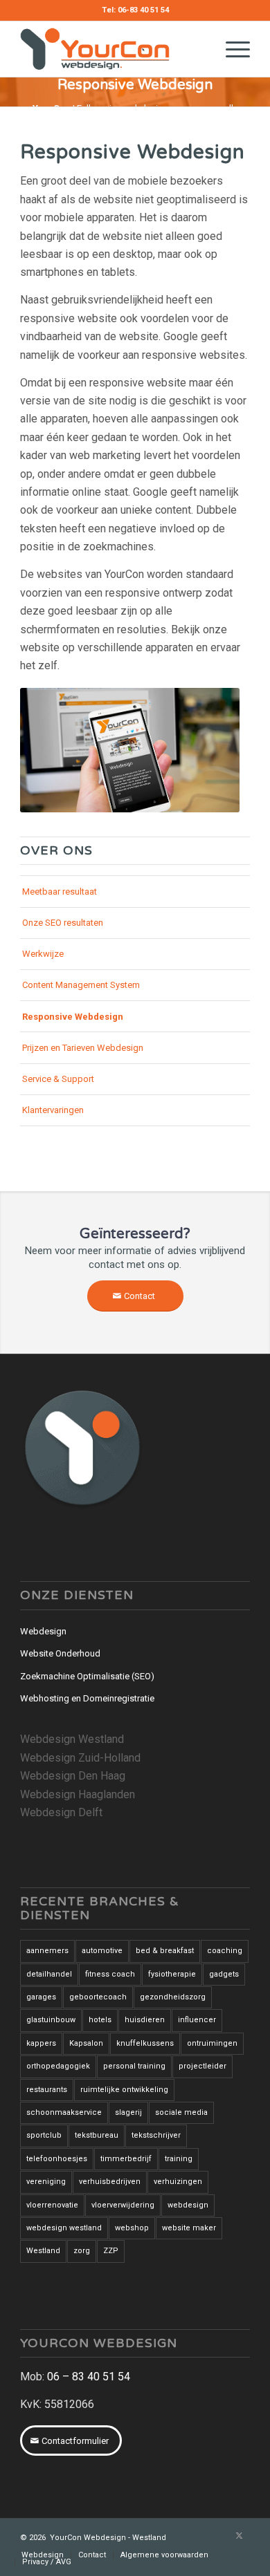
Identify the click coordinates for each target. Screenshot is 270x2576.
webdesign (188, 2205)
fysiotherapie (172, 1974)
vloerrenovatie (52, 2205)
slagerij (128, 2112)
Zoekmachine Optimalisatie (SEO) (87, 1676)
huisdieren (145, 2020)
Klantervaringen (53, 1110)
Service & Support (58, 1079)
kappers (41, 2043)
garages (41, 1997)
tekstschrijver (156, 2135)
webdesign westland (64, 2228)
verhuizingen (178, 2182)
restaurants (47, 2090)
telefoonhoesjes (57, 2159)
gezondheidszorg (173, 1997)
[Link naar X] (240, 2536)
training (179, 2159)
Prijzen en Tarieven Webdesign (83, 1048)
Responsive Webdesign (73, 1017)
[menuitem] (231, 49)
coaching (225, 1951)
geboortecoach (98, 1997)
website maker (189, 2228)
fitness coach (110, 1974)
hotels (100, 2020)
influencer (197, 2020)
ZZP (111, 2251)
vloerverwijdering (123, 2205)
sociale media (181, 2112)
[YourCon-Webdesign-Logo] (112, 49)
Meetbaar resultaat (60, 892)
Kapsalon (86, 2043)
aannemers (47, 1951)
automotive (102, 1951)
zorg (82, 2251)
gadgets (224, 1974)
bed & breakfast (165, 1951)
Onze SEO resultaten (63, 923)
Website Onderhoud (60, 1653)
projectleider (202, 2066)
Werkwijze (43, 954)
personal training (134, 2066)
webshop (132, 2228)
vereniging (46, 2182)
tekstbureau (97, 2135)
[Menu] (231, 49)
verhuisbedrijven (110, 2182)
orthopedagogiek (58, 2066)
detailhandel (49, 1974)
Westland (43, 2251)
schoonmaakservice (64, 2112)
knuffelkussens (145, 2043)
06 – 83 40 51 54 (89, 2377)
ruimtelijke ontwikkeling (124, 2090)
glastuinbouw (51, 2020)
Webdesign (43, 1631)
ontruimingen (212, 2043)
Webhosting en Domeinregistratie (87, 1698)
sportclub (44, 2135)
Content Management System (81, 985)
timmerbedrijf (126, 2159)
